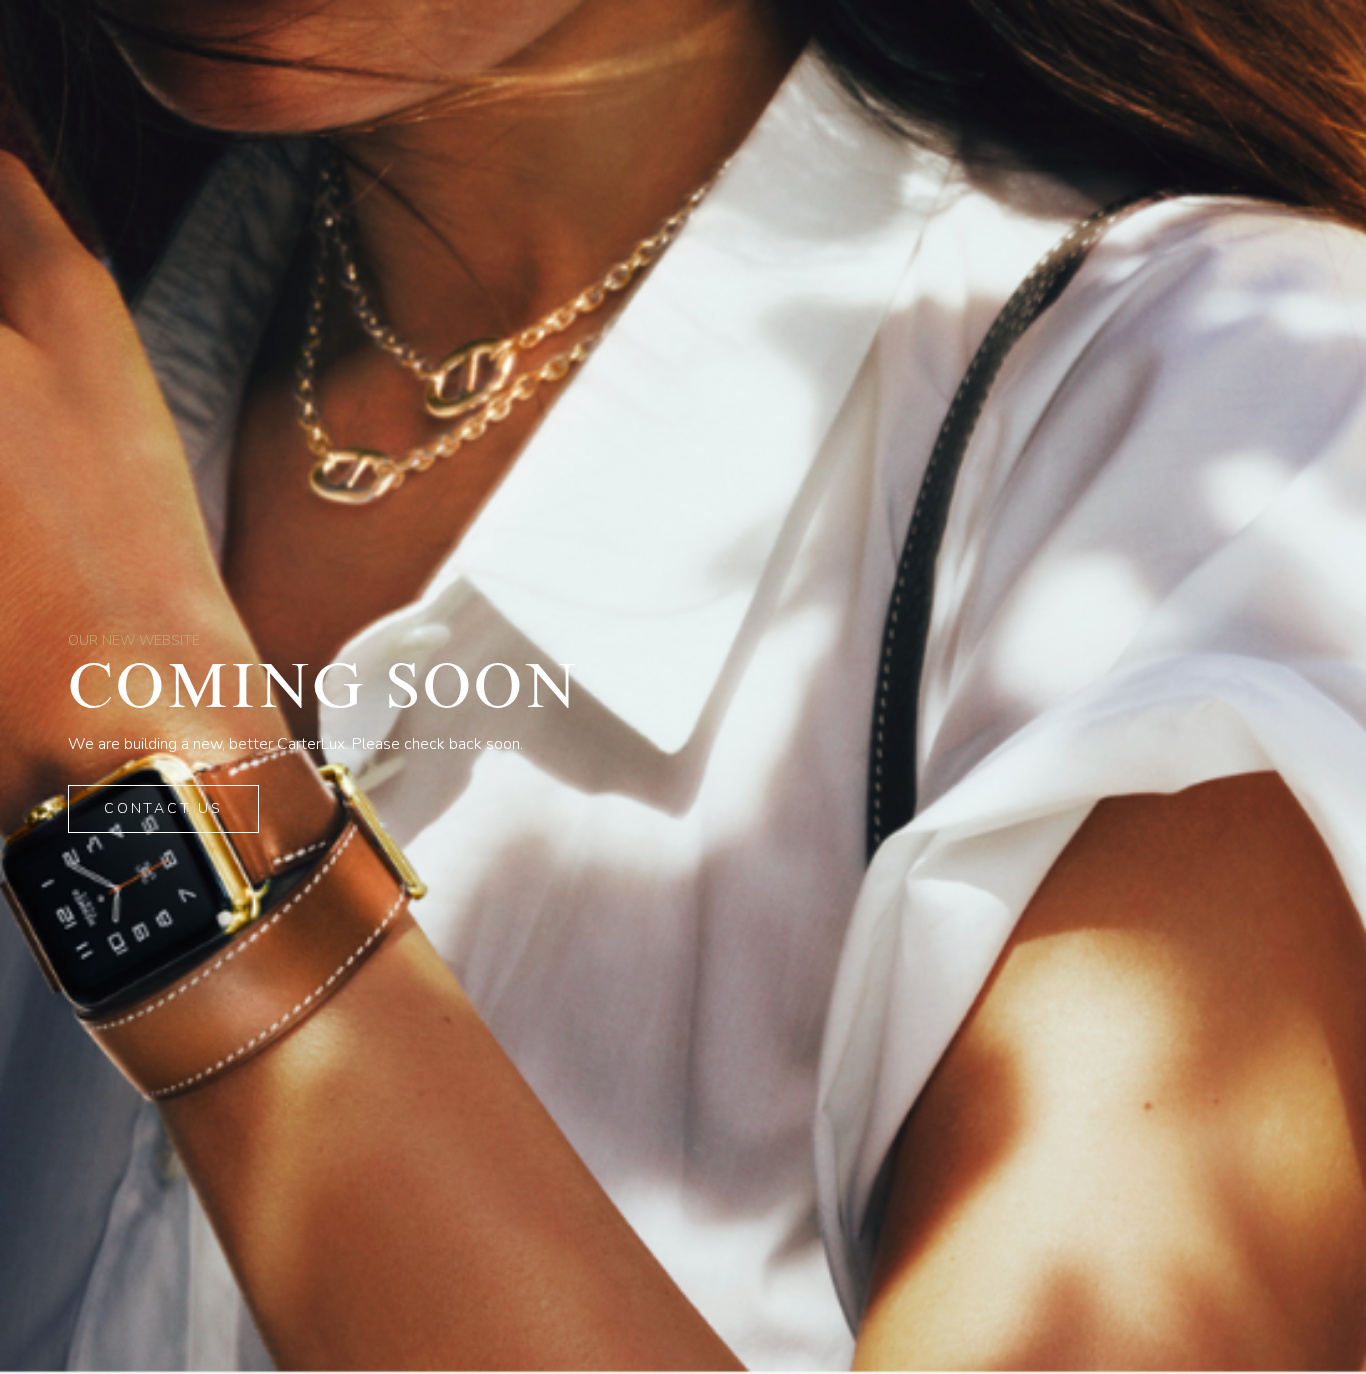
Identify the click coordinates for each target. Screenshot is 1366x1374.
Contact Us (163, 808)
